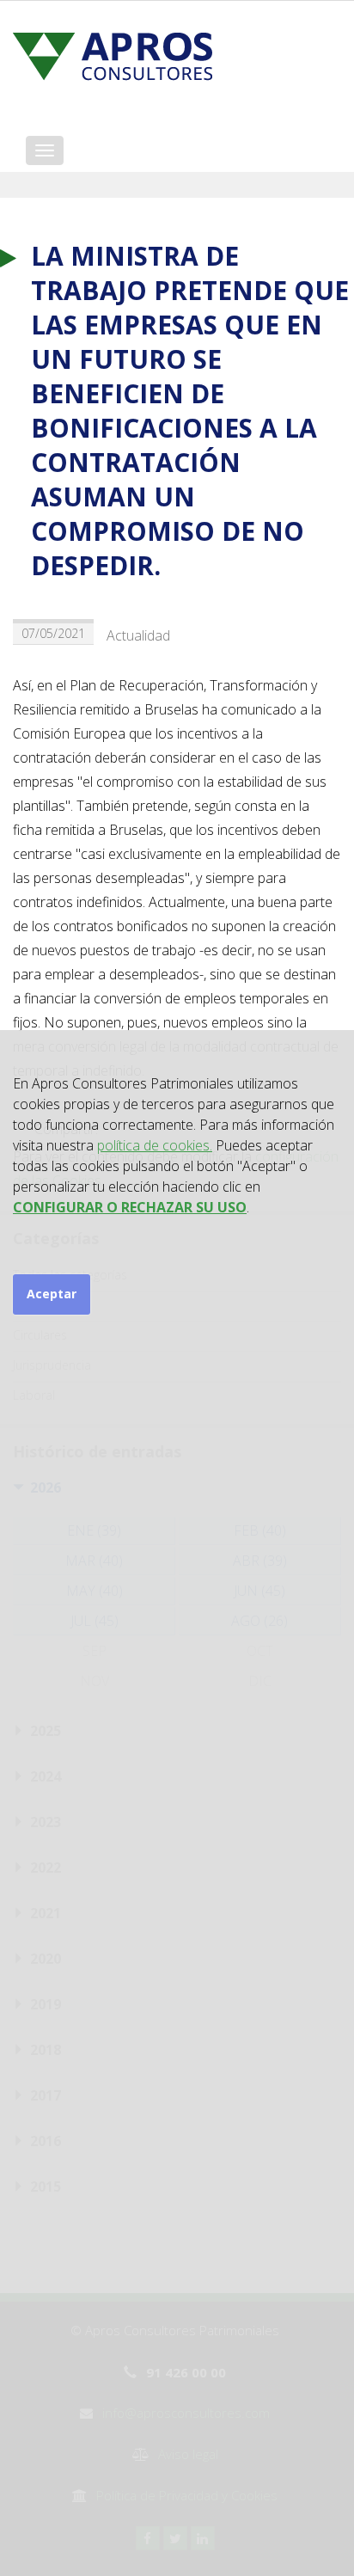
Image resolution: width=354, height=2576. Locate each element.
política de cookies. (155, 1145)
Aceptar (52, 1294)
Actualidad (138, 635)
